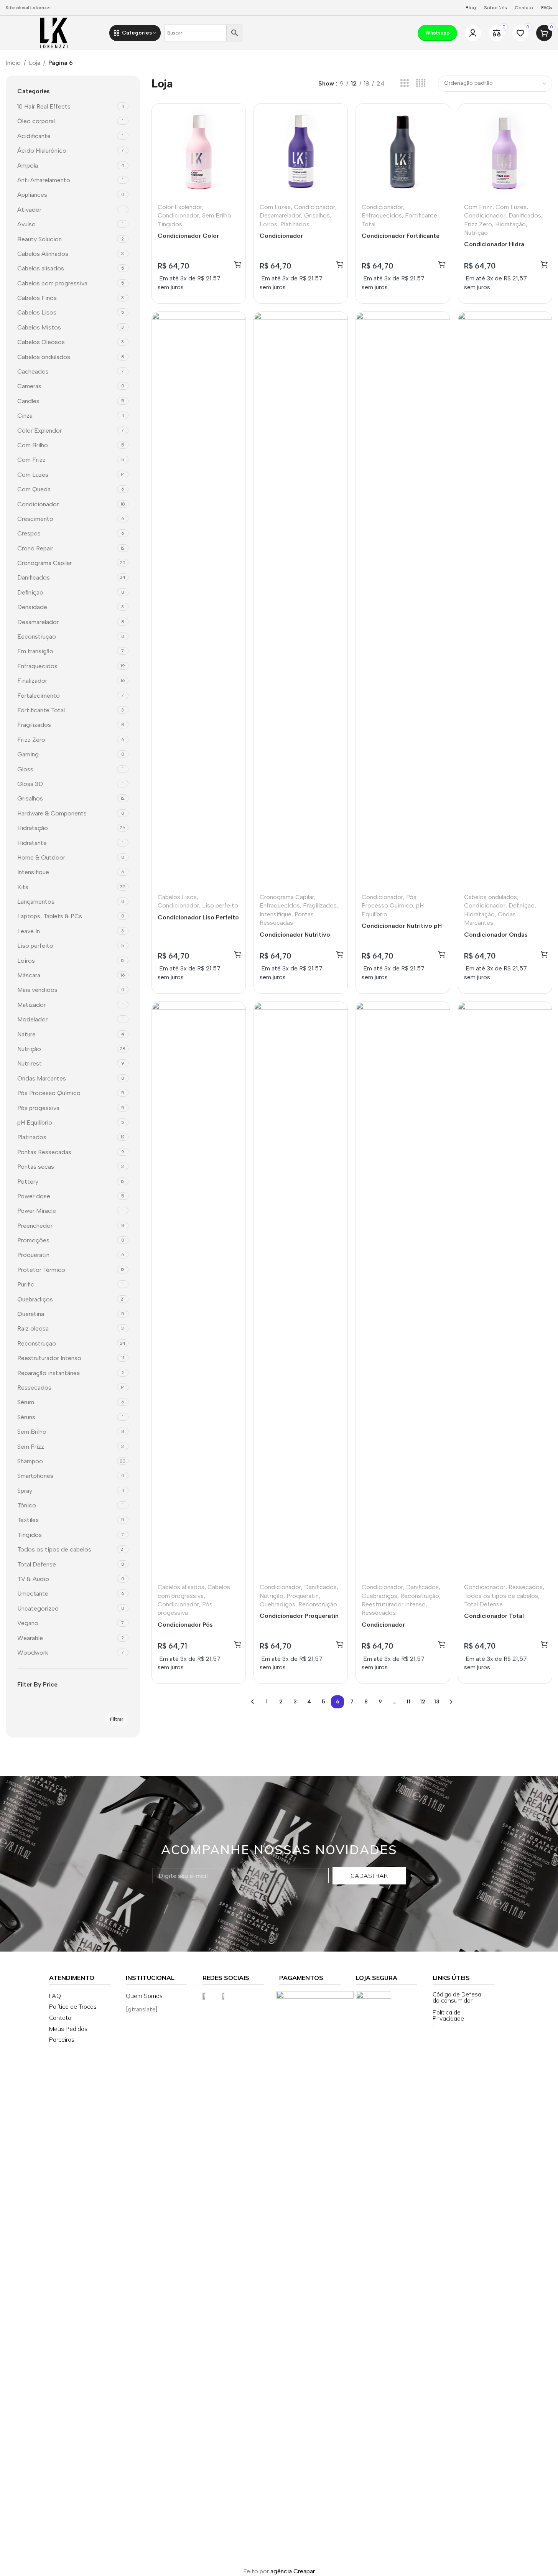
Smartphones (35, 1476)
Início (13, 63)
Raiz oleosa (33, 1328)
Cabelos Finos (37, 298)
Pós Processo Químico (49, 1093)
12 (423, 1702)
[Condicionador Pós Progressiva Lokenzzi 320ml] (199, 1290)
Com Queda (34, 489)
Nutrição (29, 1049)
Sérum (26, 1402)
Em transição (35, 651)
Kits (23, 887)
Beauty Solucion (40, 239)
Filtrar (117, 1719)
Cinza (25, 416)
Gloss (25, 769)
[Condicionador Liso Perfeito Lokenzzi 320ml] (199, 600)
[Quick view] (235, 129)
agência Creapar (293, 2571)
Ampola (28, 166)
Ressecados (34, 1388)
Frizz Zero (31, 740)
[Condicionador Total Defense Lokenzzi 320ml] (505, 1290)
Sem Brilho (32, 1432)
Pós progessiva (38, 1108)
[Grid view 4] (421, 83)
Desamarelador (38, 622)
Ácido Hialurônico (42, 151)
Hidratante (32, 843)
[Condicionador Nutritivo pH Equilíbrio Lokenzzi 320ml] (403, 600)
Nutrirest (30, 1063)
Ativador (29, 210)
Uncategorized (38, 1608)
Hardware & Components (52, 813)
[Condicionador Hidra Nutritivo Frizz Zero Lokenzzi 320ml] (505, 150)
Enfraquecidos (37, 666)
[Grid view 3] (404, 83)
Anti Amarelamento (44, 180)
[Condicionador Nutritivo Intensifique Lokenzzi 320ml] (301, 600)
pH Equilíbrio (35, 1122)
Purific (26, 1284)
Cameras (29, 386)
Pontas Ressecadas (44, 1152)
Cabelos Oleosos (41, 342)
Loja (35, 63)
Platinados (32, 1137)
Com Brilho (33, 445)
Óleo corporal (36, 121)
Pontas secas (36, 1167)
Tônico (27, 1505)
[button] (238, 264)
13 (437, 1702)
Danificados (34, 577)
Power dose (34, 1196)
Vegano (28, 1623)
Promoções (33, 1240)
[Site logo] (54, 32)
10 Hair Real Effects (44, 106)
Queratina (31, 1314)
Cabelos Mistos (39, 327)
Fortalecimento (39, 696)
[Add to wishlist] (235, 146)
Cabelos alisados (41, 268)
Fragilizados (34, 725)
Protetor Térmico (41, 1270)
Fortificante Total (41, 710)
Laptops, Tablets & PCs (50, 916)
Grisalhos (30, 798)
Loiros (26, 961)
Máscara (29, 975)
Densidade (32, 607)
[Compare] (235, 113)
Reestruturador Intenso (49, 1358)
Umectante (33, 1594)
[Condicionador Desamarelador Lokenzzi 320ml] (301, 150)
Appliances (32, 195)
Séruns (26, 1417)
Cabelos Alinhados (43, 254)
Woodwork (33, 1653)
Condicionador (38, 504)
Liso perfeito (35, 946)
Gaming (28, 754)
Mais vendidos (37, 990)
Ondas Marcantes (42, 1078)
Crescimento (35, 519)
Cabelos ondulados (44, 357)
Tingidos (30, 1535)
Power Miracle (37, 1211)
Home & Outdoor (41, 857)
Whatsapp (437, 33)
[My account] (473, 33)
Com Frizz (31, 460)
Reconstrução (37, 1343)
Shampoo (30, 1461)
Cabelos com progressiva (52, 283)
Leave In (29, 931)
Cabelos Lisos (37, 312)
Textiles (28, 1520)
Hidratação (33, 828)
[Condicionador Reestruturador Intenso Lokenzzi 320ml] (403, 1290)
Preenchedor (35, 1226)
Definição (30, 592)
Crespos (29, 533)
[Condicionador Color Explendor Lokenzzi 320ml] (199, 150)
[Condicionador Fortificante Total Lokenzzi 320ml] (403, 150)
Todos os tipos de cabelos (54, 1549)
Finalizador (32, 681)
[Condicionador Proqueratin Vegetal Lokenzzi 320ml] (301, 1290)
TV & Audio (33, 1579)
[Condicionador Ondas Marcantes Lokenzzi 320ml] (505, 600)
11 (408, 1702)
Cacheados (33, 371)
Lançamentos (36, 902)
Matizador (31, 1005)
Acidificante (34, 136)
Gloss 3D (30, 784)
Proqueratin (33, 1255)
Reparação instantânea (49, 1373)
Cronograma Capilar (44, 563)
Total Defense (37, 1564)
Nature (26, 1034)
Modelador (32, 1019)
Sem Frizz (31, 1447)
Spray (25, 1491)
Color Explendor (40, 431)
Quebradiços (35, 1299)
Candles (28, 401)
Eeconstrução (37, 637)
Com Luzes (33, 475)
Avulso (26, 224)
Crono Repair (35, 548)
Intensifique (33, 872)
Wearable (30, 1638)
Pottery (28, 1182)
